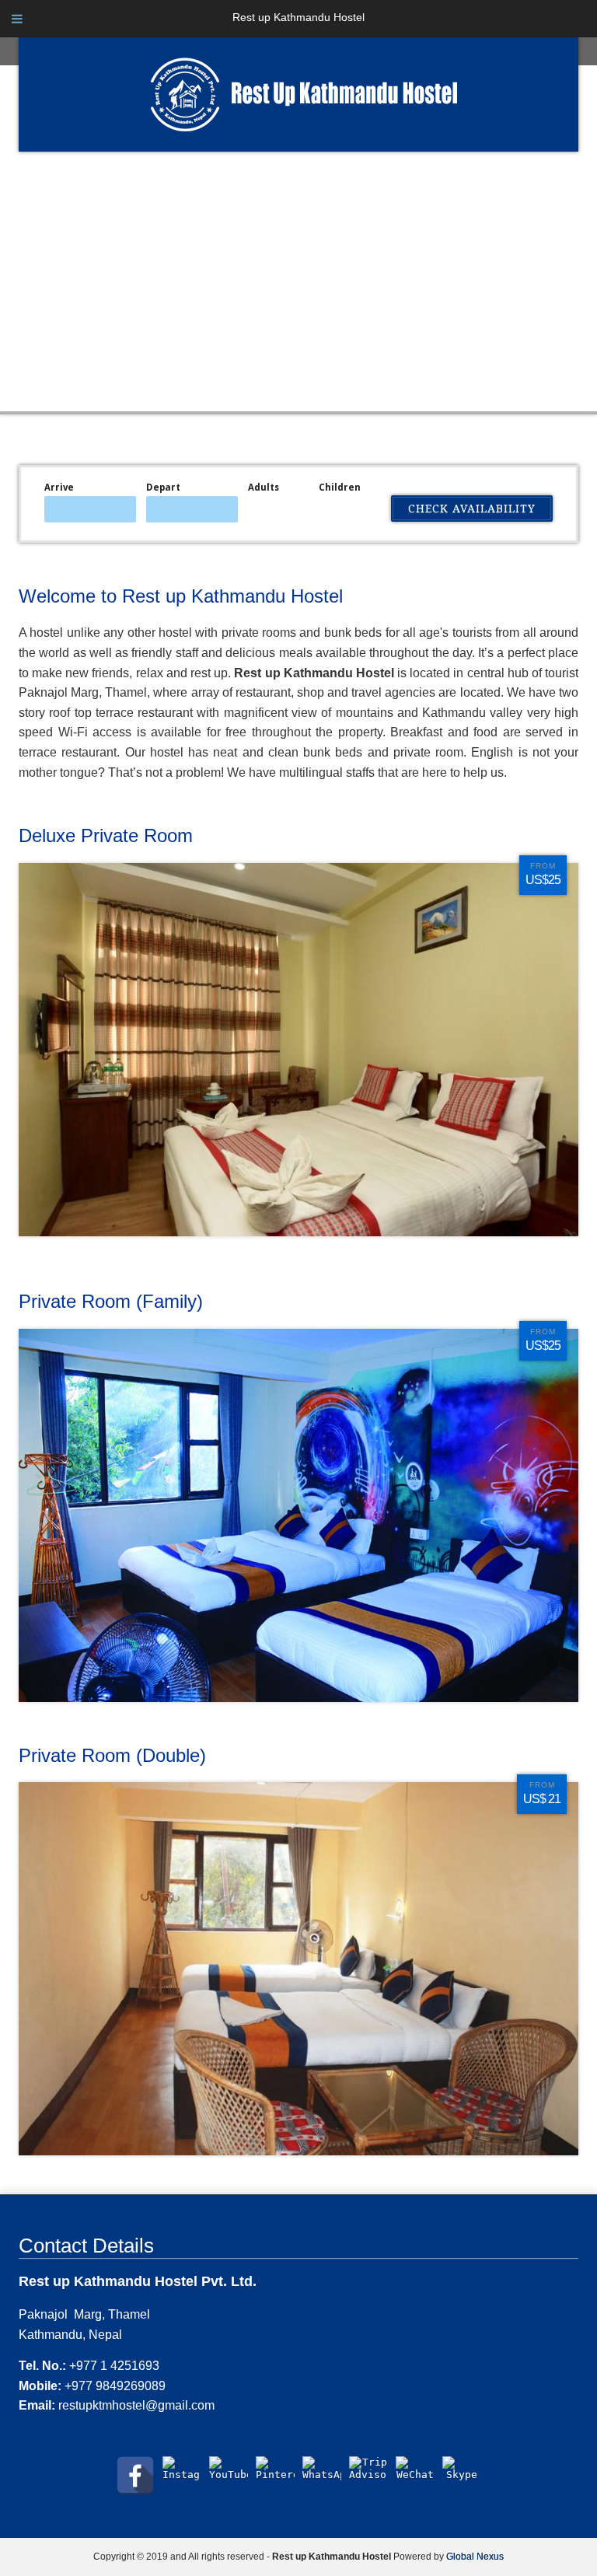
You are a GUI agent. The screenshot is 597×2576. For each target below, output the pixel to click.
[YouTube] (229, 2476)
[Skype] (462, 2476)
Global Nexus (475, 2557)
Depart (163, 488)
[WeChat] (415, 2476)
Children (340, 488)
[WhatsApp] (322, 2476)
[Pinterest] (275, 2476)
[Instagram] (182, 2476)
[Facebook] (135, 2476)
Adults (264, 488)
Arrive (59, 488)
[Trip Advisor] (368, 2476)
